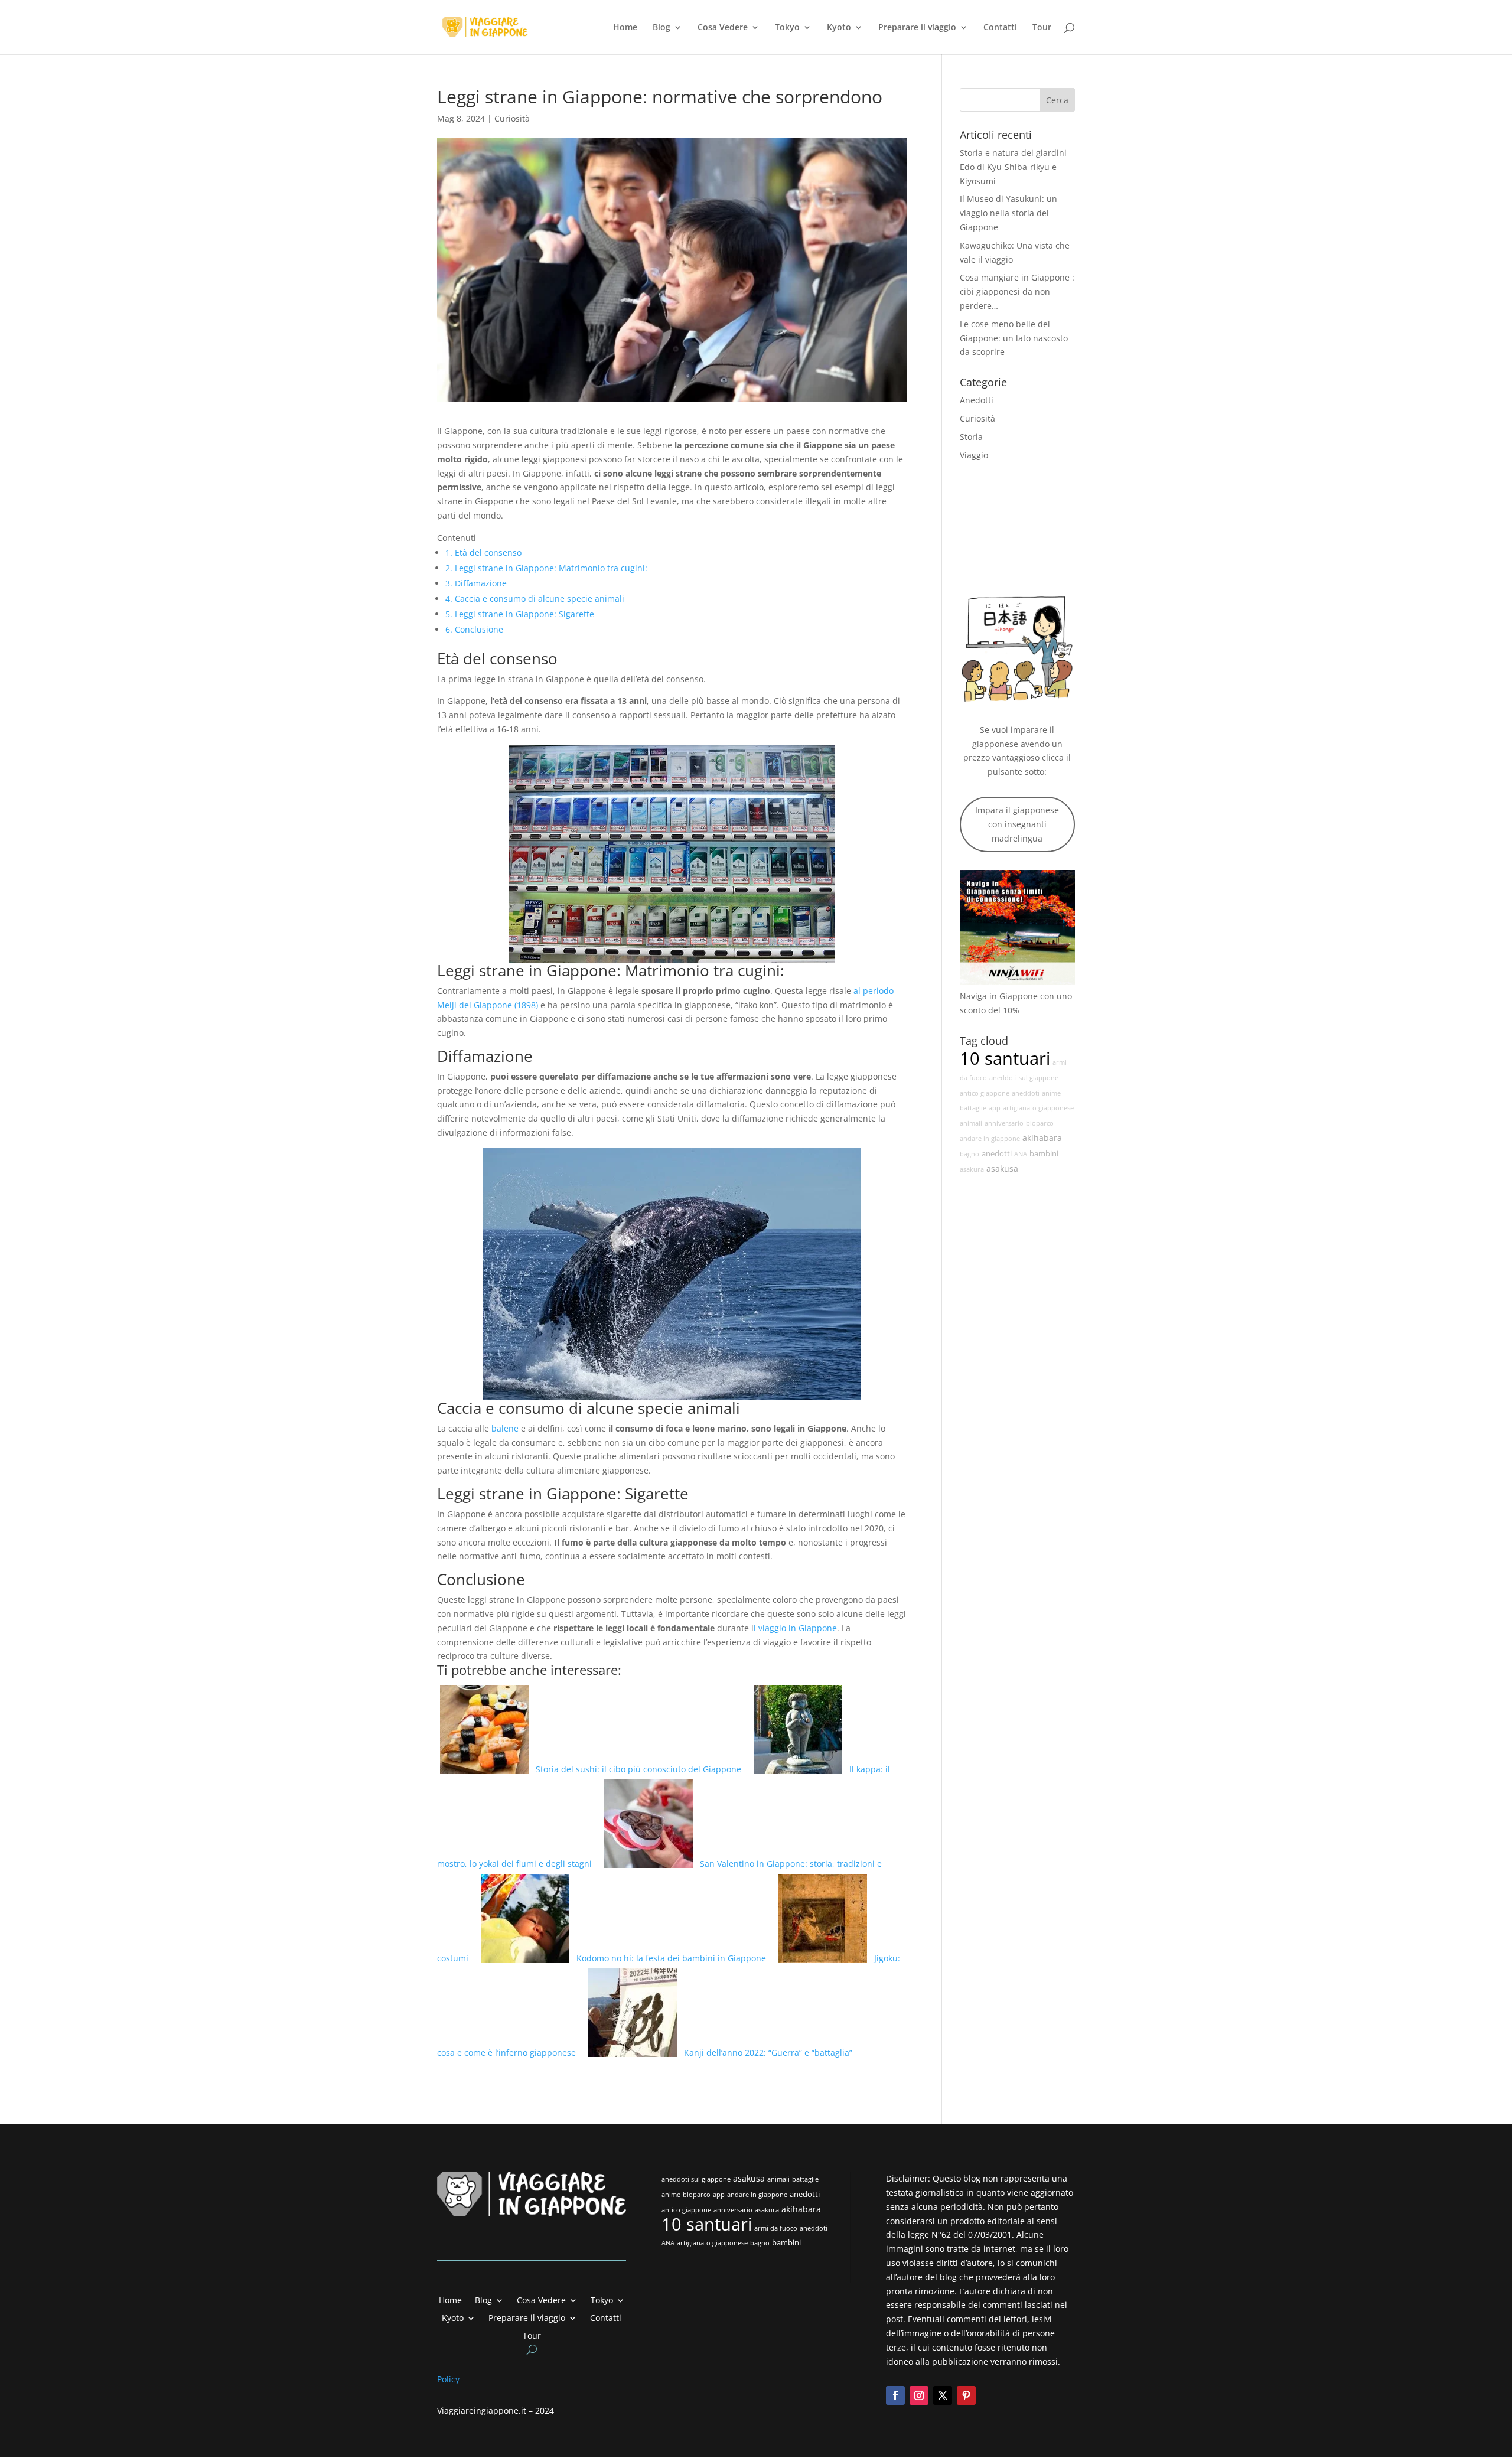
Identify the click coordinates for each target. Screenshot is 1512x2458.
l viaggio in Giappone (795, 1628)
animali (971, 1123)
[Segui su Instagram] (919, 2395)
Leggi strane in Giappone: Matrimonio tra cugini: (546, 568)
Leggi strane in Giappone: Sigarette (520, 614)
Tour (1042, 28)
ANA (1021, 1154)
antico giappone (985, 1093)
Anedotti (977, 400)
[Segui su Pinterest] (966, 2395)
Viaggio (974, 455)
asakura (972, 1169)
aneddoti (1026, 1093)
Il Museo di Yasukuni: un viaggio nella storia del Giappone (1008, 213)
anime (1051, 1093)
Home (625, 28)
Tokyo (787, 28)
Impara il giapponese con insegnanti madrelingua (1017, 824)
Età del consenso (483, 552)
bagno (970, 1154)
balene (505, 1428)
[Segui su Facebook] (895, 2395)
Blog (661, 28)
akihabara (1042, 1138)
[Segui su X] (943, 2395)
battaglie (973, 1108)
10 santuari (1005, 1058)
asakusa (1002, 1168)
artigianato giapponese (1038, 1108)
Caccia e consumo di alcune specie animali (535, 599)
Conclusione (474, 629)
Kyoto (839, 28)
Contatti (1000, 28)
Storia (971, 437)
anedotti (997, 1154)
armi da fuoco (776, 2228)
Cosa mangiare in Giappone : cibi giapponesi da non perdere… (1017, 291)
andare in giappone (990, 1139)
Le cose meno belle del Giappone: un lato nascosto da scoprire (1014, 338)
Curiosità (512, 118)
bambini (1044, 1154)
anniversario (1004, 1123)
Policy (449, 2379)
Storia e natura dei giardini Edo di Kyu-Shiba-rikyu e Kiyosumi (1013, 167)
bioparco (1040, 1123)
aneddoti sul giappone (1024, 1078)
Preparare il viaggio (917, 28)
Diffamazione (476, 583)
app (995, 1108)
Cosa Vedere (723, 28)
